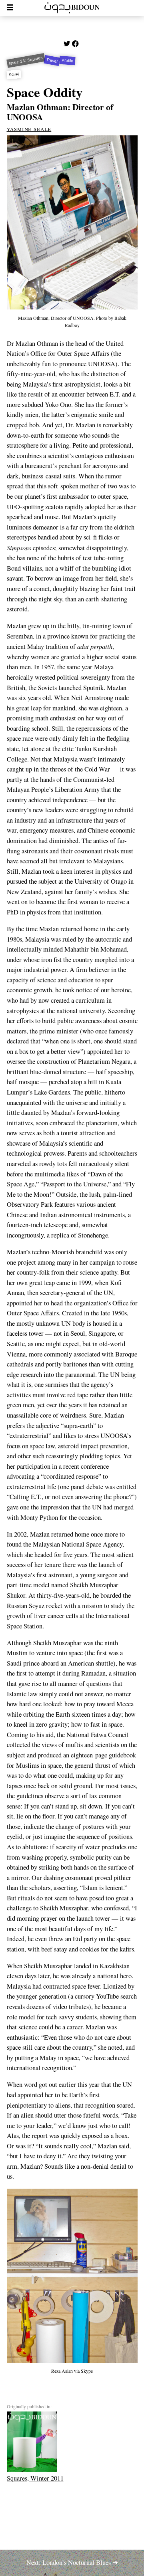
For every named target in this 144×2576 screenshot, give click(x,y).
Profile (68, 60)
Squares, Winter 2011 (35, 2478)
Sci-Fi (14, 74)
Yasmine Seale (29, 129)
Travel (52, 61)
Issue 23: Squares (26, 61)
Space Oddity (45, 92)
